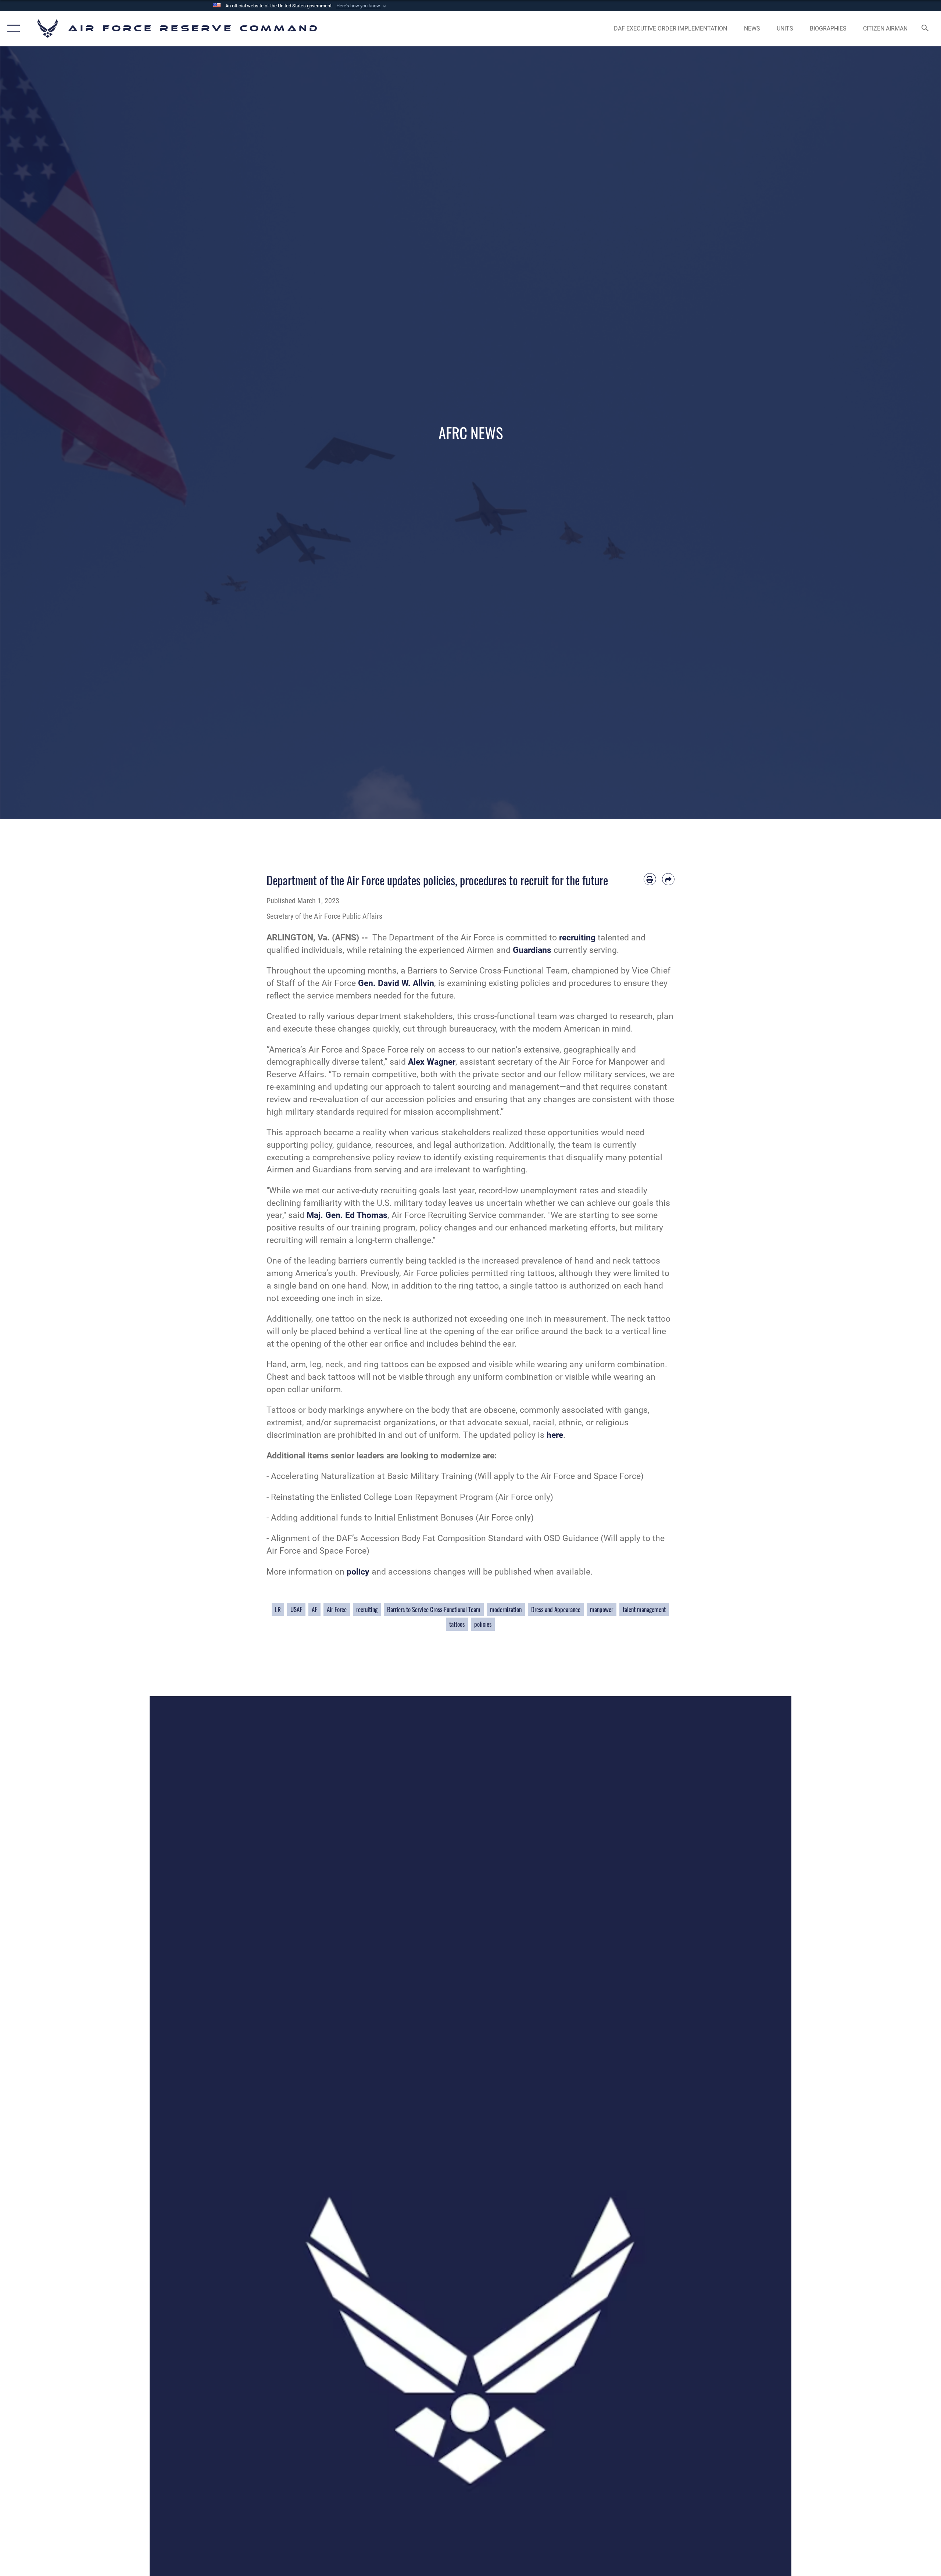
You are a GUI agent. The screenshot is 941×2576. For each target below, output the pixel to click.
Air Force (337, 1609)
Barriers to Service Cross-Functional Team (434, 1609)
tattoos (457, 1624)
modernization (506, 1609)
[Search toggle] (925, 29)
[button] (362, 6)
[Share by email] (668, 879)
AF (314, 1609)
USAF (296, 1609)
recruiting (367, 1609)
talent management (644, 1609)
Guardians (532, 950)
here (555, 1435)
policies (483, 1624)
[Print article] (650, 879)
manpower (602, 1609)
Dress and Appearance (556, 1609)
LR (278, 1609)
